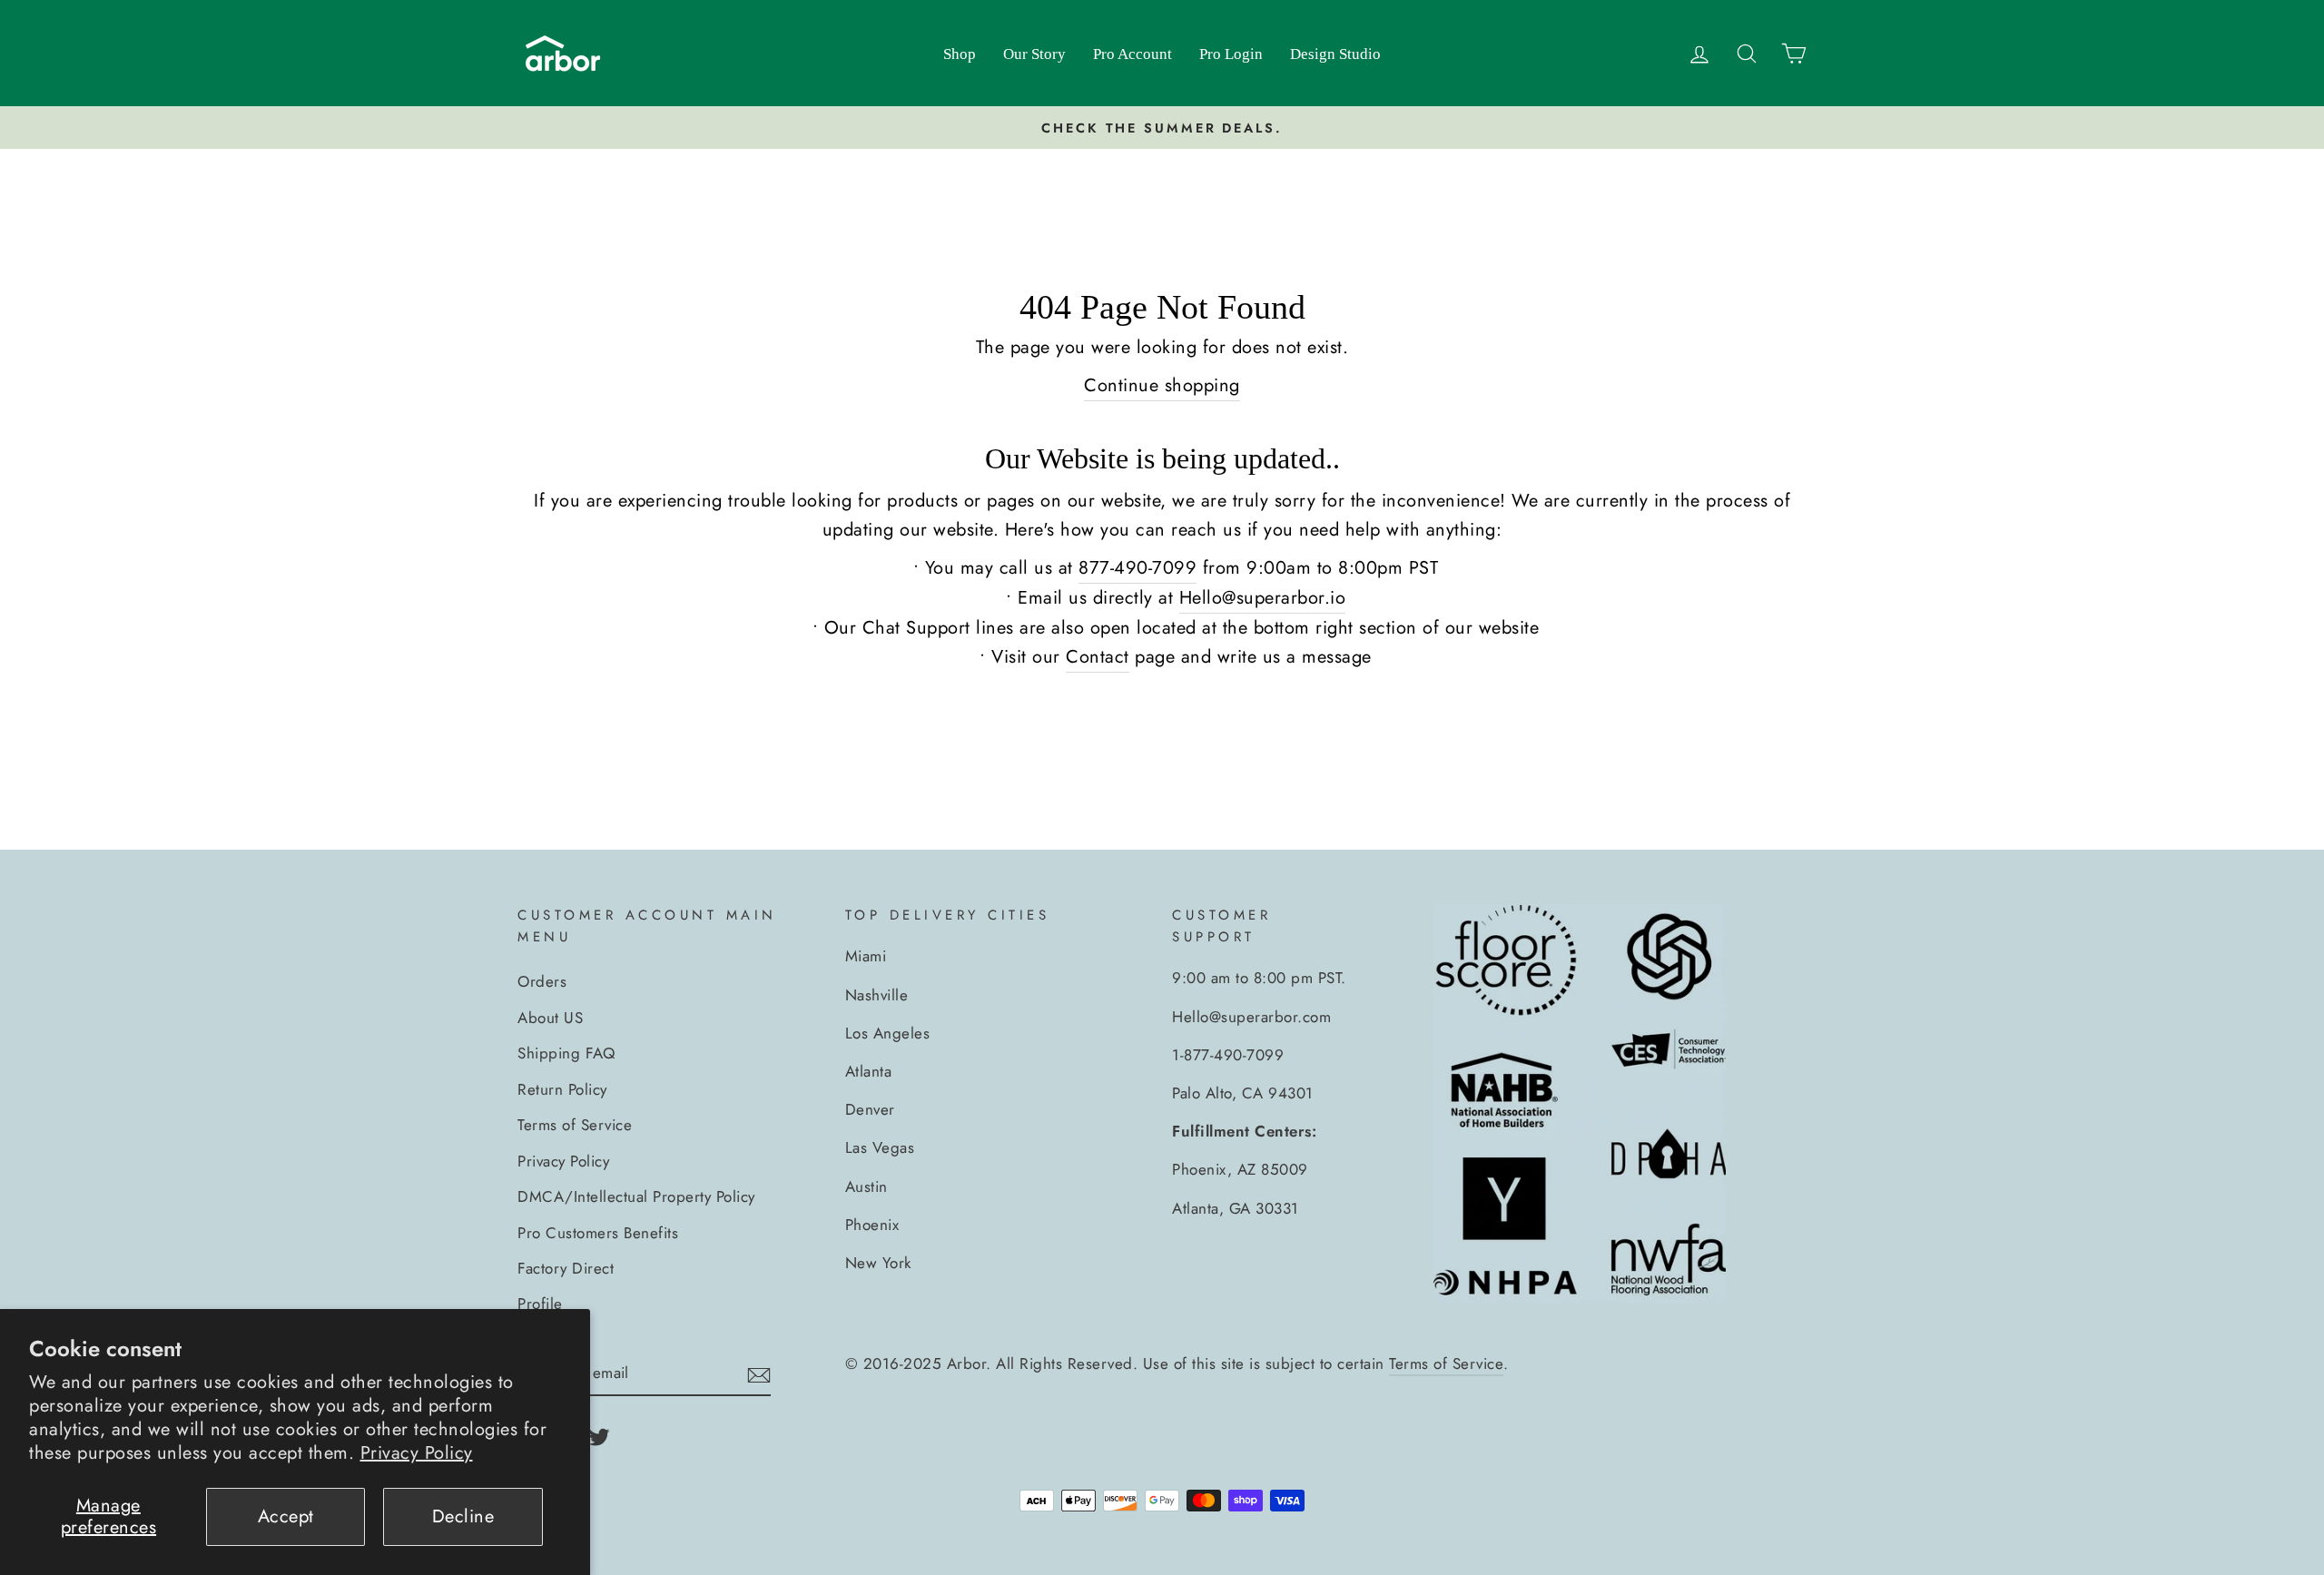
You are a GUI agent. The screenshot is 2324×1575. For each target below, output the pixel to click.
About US (550, 1018)
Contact (1098, 657)
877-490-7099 (1137, 568)
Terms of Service (575, 1125)
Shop (960, 54)
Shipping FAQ (566, 1053)
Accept (286, 1516)
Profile (540, 1304)
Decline (463, 1516)
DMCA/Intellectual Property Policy (636, 1196)
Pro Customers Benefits (598, 1233)
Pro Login (1231, 54)
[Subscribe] (759, 1373)
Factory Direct (566, 1268)
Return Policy (562, 1089)
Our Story (1034, 54)
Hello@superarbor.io (1263, 598)
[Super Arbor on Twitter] (599, 1436)
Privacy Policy (417, 1453)
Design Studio (1335, 54)
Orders (542, 981)
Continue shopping (1162, 385)
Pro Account (1132, 54)
